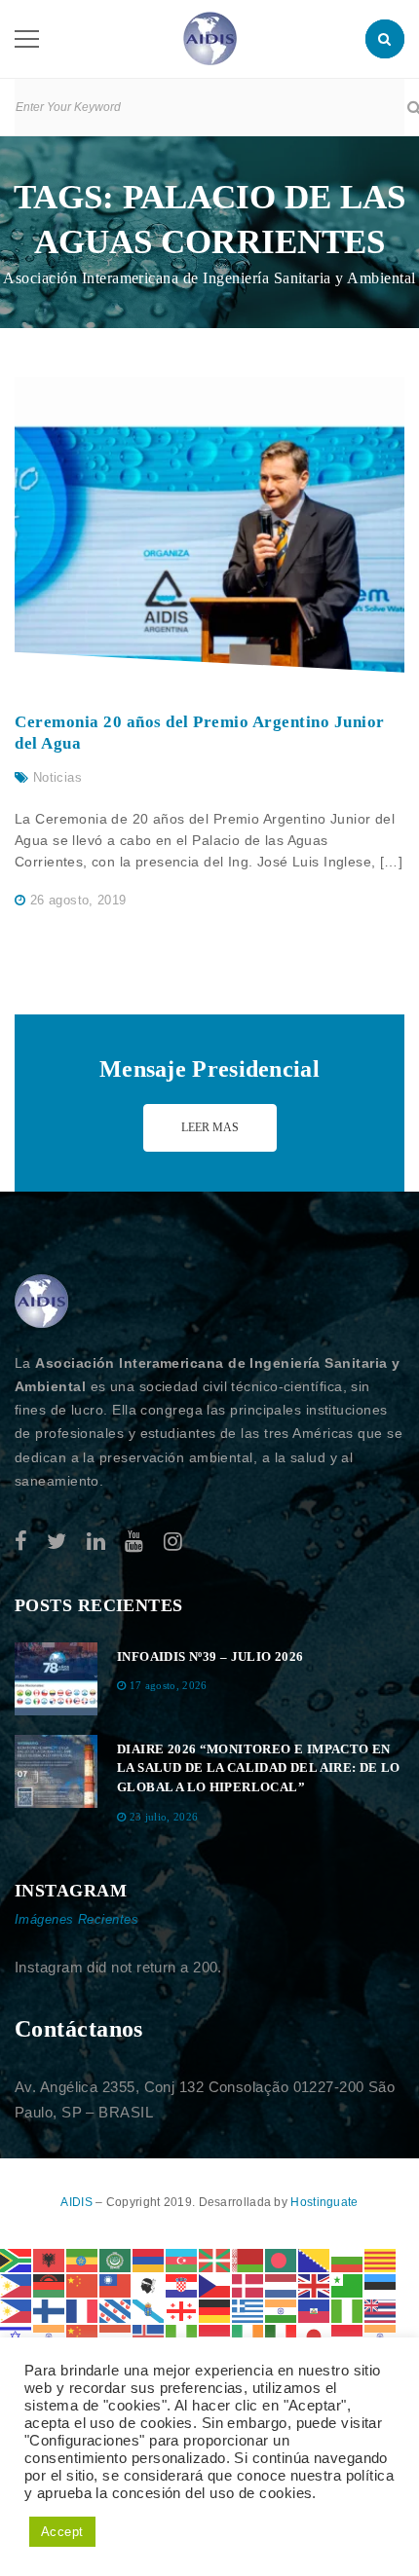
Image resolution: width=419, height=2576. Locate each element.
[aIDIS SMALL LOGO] (42, 1302)
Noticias (57, 777)
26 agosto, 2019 (78, 900)
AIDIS (78, 2202)
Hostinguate (324, 2202)
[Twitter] (57, 1542)
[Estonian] (381, 2284)
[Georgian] (182, 2310)
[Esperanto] (348, 2284)
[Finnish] (50, 2310)
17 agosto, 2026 (169, 1685)
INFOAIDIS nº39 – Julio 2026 (210, 1656)
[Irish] (248, 2335)
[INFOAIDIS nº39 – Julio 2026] (56, 1679)
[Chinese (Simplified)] (83, 2284)
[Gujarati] (282, 2310)
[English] (315, 2284)
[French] (83, 2310)
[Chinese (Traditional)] (116, 2284)
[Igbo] (182, 2335)
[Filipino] (17, 2310)
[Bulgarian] (348, 2259)
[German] (215, 2310)
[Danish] (248, 2284)
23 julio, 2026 (164, 1817)
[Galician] (149, 2310)
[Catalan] (381, 2259)
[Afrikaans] (17, 2259)
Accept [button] (62, 2532)
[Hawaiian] (381, 2310)
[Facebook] (21, 1542)
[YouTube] (134, 1542)
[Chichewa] (50, 2284)
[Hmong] (83, 2335)
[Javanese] (348, 2335)
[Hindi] (50, 2335)
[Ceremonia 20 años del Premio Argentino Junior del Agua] (209, 525)
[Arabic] (116, 2259)
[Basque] (215, 2259)
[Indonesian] (215, 2335)
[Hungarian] (116, 2335)
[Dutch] (282, 2284)
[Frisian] (116, 2310)
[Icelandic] (149, 2335)
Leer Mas (210, 1127)
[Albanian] (50, 2259)
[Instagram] (173, 1542)
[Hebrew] (17, 2335)
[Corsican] (149, 2284)
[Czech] (215, 2284)
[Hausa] (348, 2310)
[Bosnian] (315, 2259)
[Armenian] (149, 2259)
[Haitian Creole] (315, 2310)
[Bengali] (282, 2259)
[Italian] (282, 2335)
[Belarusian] (248, 2259)
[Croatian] (182, 2284)
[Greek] (248, 2310)
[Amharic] (83, 2259)
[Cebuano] (17, 2284)
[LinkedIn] (96, 1542)
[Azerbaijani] (182, 2259)
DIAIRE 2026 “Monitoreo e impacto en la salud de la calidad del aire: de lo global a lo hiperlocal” (259, 1768)
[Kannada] (381, 2335)
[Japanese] (315, 2335)
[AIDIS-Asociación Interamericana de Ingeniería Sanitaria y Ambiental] (210, 37)
